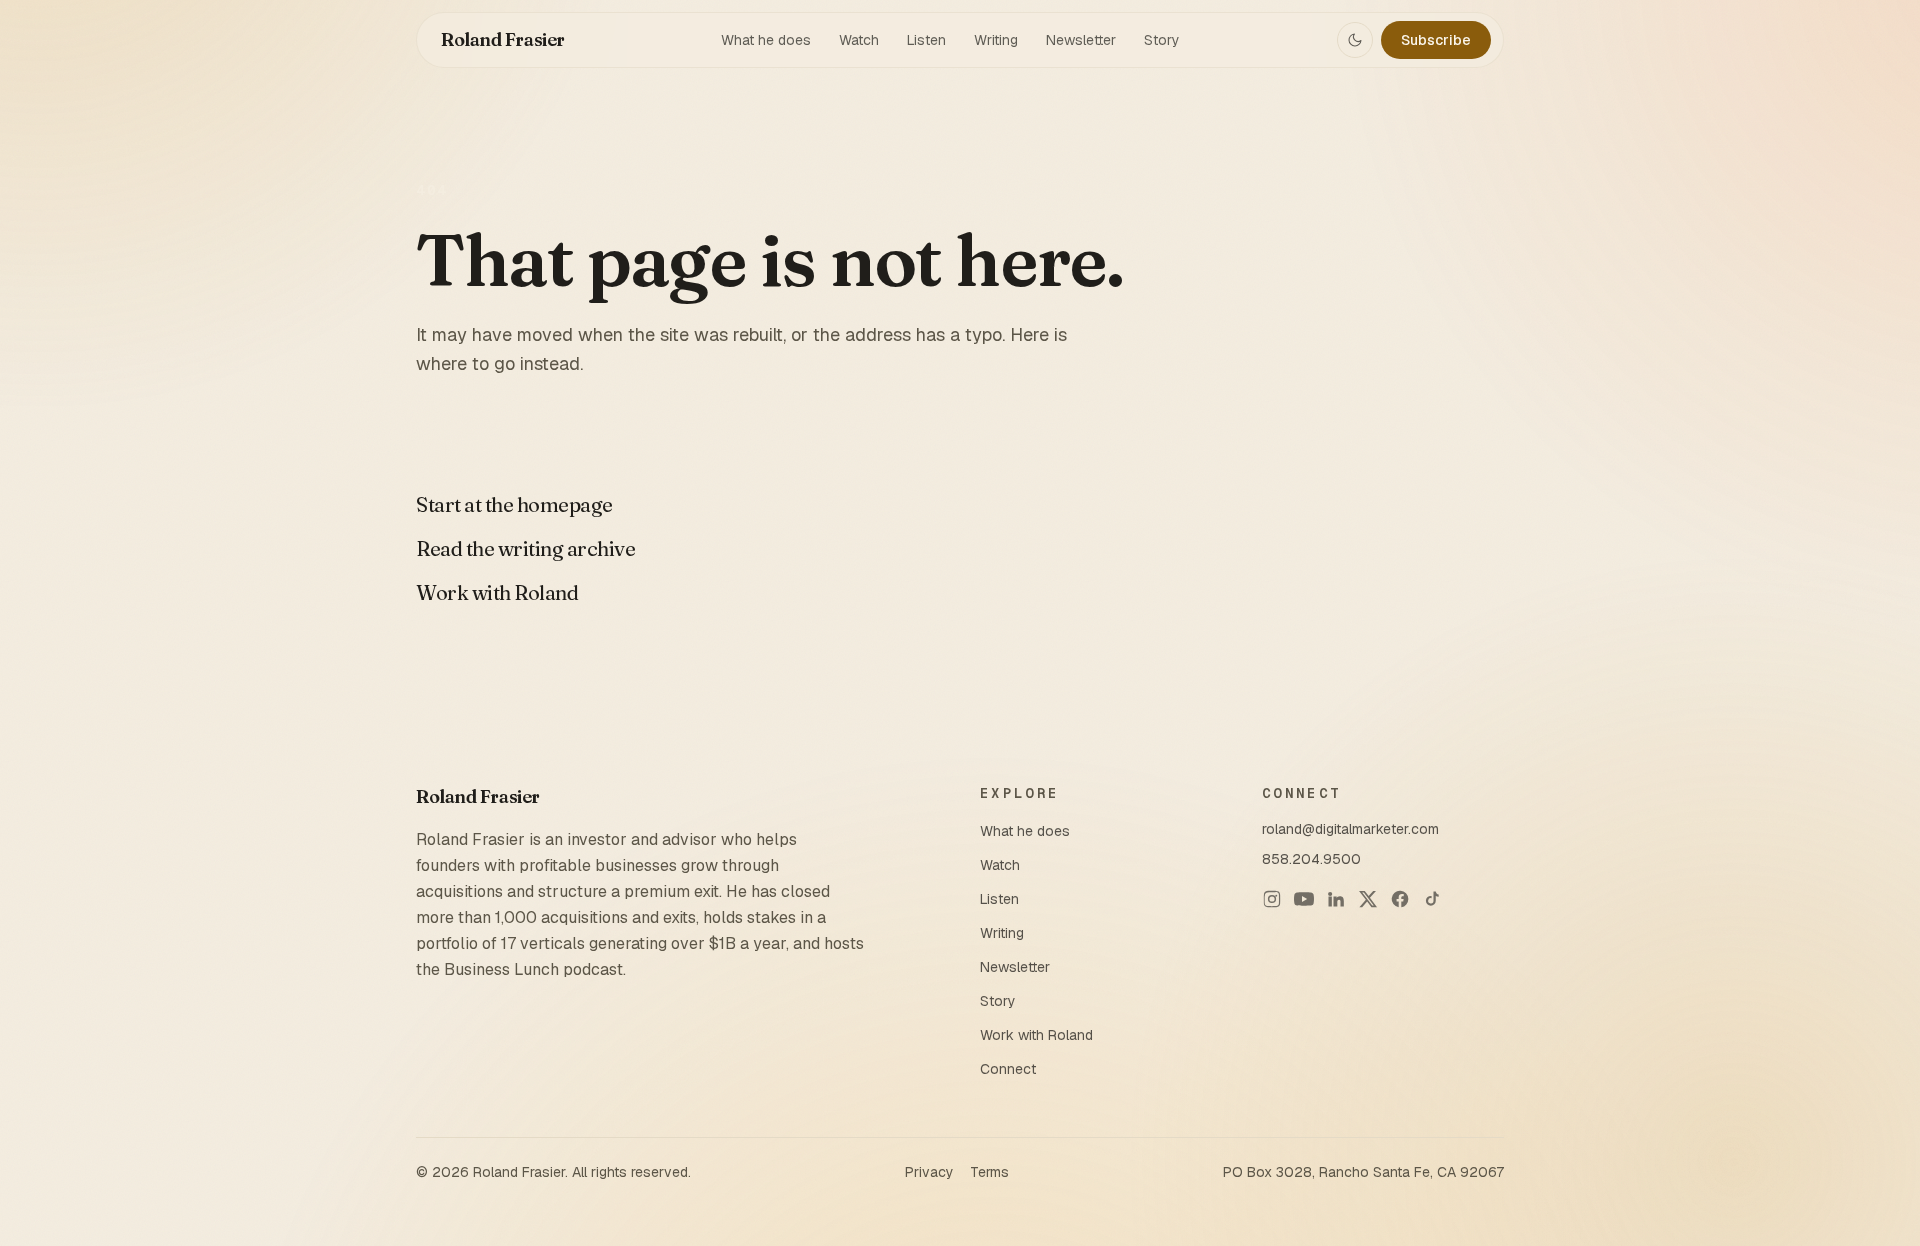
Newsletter (1081, 40)
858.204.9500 (1311, 859)
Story (1162, 40)
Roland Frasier (503, 39)
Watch (859, 40)
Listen (926, 40)
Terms (989, 1172)
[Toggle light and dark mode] (1355, 40)
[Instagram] (1272, 899)
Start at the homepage (514, 504)
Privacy (929, 1172)
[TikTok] (1432, 899)
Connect (1008, 1069)
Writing (996, 40)
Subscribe (1436, 40)
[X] (1368, 899)
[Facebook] (1400, 899)
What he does (766, 40)
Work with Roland (497, 592)
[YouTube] (1304, 899)
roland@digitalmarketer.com (1350, 829)
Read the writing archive (525, 548)
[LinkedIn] (1336, 899)
